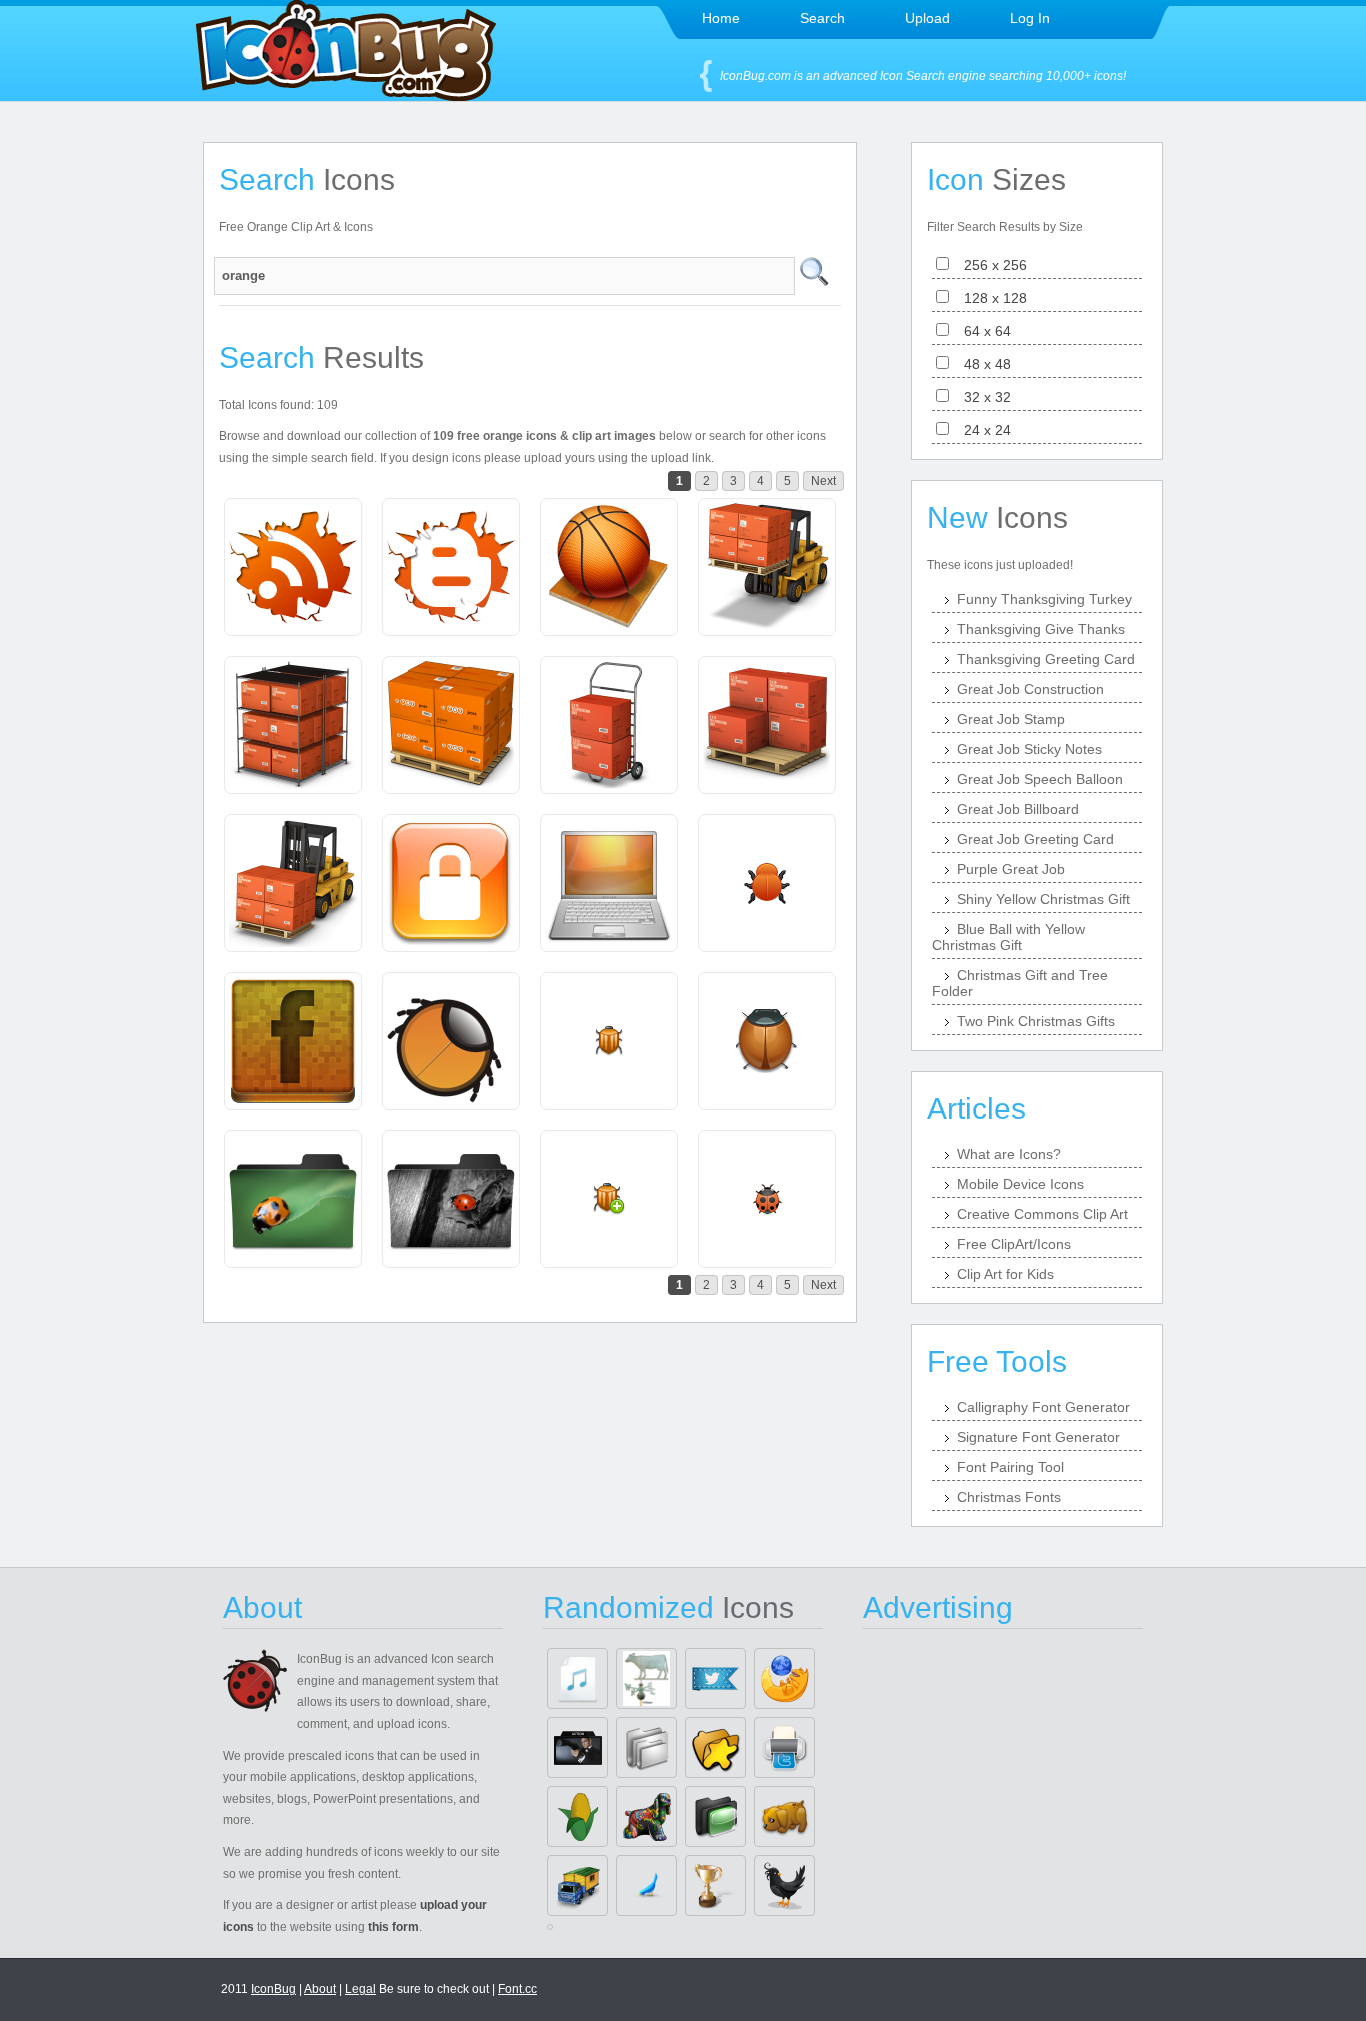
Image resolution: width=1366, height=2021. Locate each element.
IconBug (273, 1989)
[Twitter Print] (784, 1747)
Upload (927, 18)
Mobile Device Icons (1020, 1184)
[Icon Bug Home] (346, 95)
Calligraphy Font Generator (1043, 1407)
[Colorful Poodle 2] (646, 1816)
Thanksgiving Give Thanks (1041, 629)
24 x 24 (981, 430)
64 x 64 (981, 331)
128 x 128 (989, 298)
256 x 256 (989, 265)
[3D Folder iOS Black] (715, 1816)
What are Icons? (1009, 1154)
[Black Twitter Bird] (784, 1885)
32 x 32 (981, 397)
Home (721, 18)
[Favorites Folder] (715, 1747)
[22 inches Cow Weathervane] (646, 1678)
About (320, 1989)
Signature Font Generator (1038, 1437)
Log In (1030, 18)
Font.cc (517, 1989)
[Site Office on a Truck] (577, 1885)
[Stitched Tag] (715, 1678)
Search (822, 18)
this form (393, 1927)
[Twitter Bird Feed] (646, 1885)
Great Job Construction (1030, 689)
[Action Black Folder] (577, 1747)
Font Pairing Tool (1010, 1467)
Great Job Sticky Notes (1029, 749)
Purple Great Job (1011, 869)
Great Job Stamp (1011, 719)
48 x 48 (981, 364)
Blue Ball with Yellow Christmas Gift (1008, 937)
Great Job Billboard (1018, 809)
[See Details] (293, 567)
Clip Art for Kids (1005, 1274)
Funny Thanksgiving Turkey (1044, 599)
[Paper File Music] (577, 1678)
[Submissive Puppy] (784, 1816)
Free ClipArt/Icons (1014, 1244)
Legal (360, 1989)
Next (823, 481)
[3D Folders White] (646, 1747)
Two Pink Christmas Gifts (1036, 1021)
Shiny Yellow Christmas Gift (1043, 899)
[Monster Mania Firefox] (784, 1678)
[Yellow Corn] (577, 1816)
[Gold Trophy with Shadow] (715, 1885)
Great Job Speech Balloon (1040, 779)
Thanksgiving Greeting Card (1046, 659)
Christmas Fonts (1009, 1497)
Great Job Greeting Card (1035, 839)
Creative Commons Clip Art (1042, 1214)
